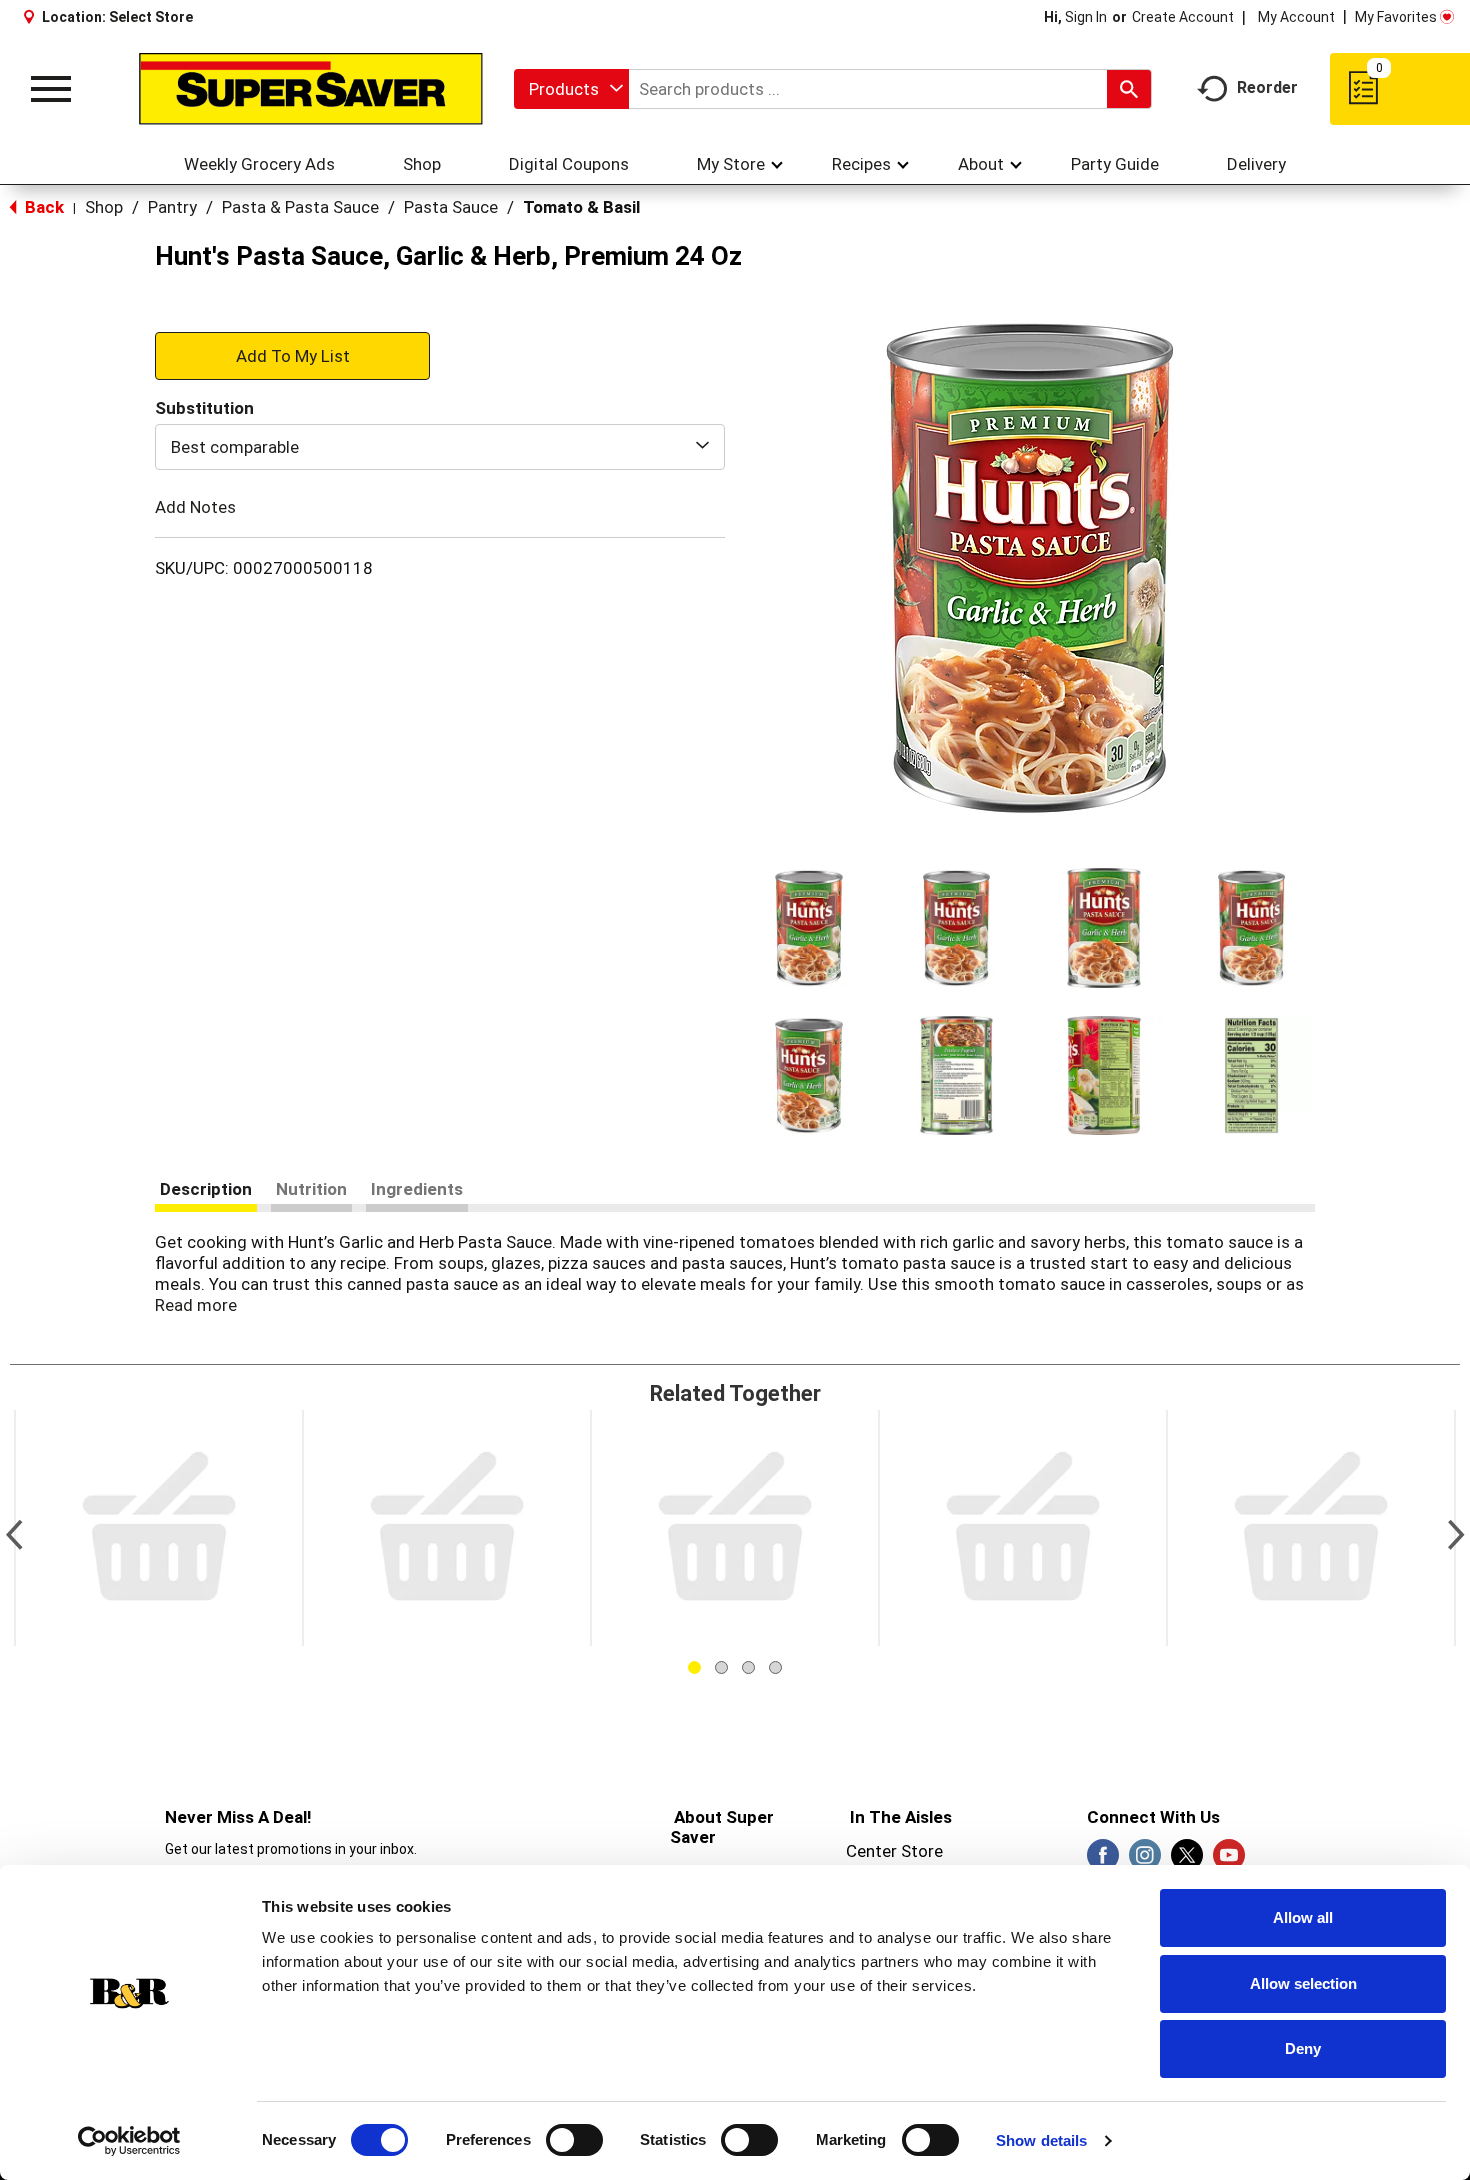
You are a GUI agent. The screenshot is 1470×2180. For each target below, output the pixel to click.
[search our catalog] (1129, 89)
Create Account (1183, 17)
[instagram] (1145, 1861)
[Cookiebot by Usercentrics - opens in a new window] (129, 2141)
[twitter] (1187, 1861)
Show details (1041, 2140)
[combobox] (571, 89)
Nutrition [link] (311, 1189)
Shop (104, 207)
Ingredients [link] (417, 1189)
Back (42, 207)
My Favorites (1396, 17)
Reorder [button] (1267, 87)
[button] (809, 928)
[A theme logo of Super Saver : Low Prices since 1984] (311, 89)
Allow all (1303, 1917)
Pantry (172, 207)
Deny (1303, 2048)
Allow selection (1303, 1983)
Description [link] (206, 1189)
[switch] (574, 2140)
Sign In (1086, 17)
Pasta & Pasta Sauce (300, 207)
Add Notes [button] (195, 507)
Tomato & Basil (581, 207)
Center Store (894, 1851)
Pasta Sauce (451, 207)
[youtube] (1229, 1861)
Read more (196, 1305)
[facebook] (1103, 1861)
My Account (1296, 17)
